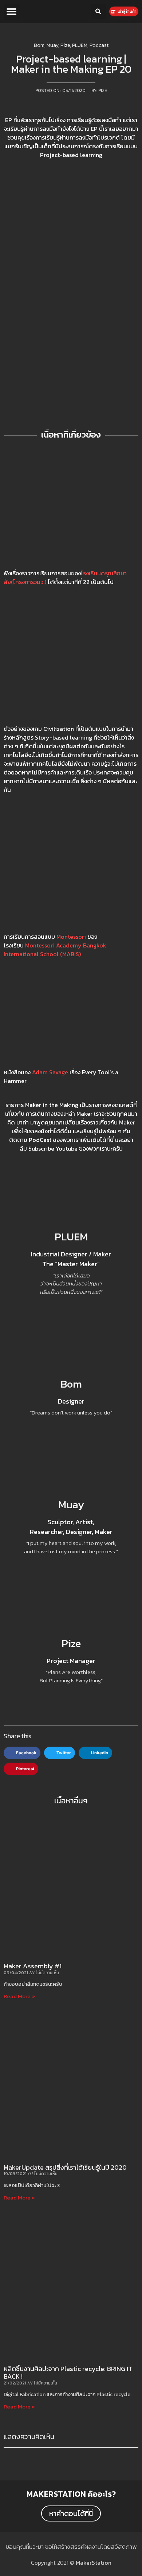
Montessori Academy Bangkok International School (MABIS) (55, 950)
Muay (71, 1504)
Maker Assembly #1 (33, 1966)
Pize (71, 1643)
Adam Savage (50, 1072)
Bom (71, 1384)
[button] (12, 12)
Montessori (71, 937)
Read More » (19, 1996)
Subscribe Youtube (53, 1148)
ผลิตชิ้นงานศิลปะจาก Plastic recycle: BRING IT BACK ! (68, 2373)
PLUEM (71, 1237)
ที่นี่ (110, 1140)
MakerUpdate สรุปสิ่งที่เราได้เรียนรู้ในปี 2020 (65, 2167)
